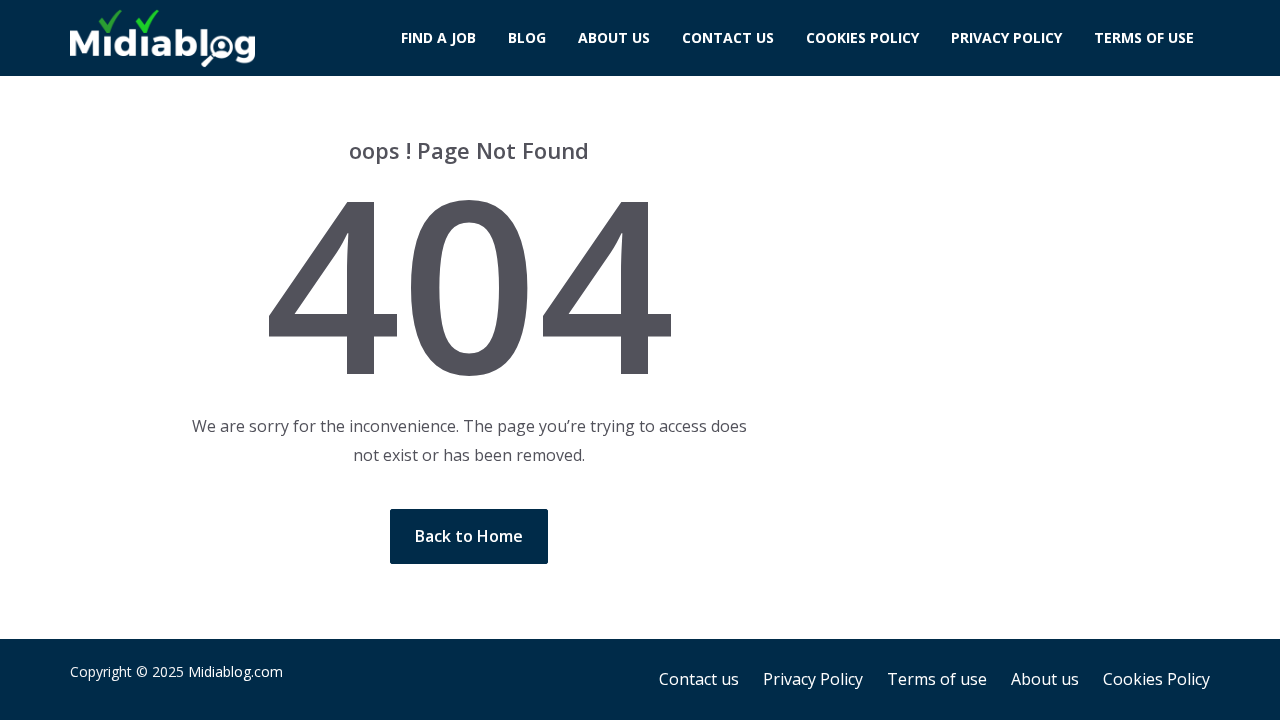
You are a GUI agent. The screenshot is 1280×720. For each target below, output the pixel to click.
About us (614, 37)
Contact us (728, 37)
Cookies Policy (862, 37)
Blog (527, 37)
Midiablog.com (235, 671)
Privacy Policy (1006, 37)
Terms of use (1144, 37)
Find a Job (438, 37)
